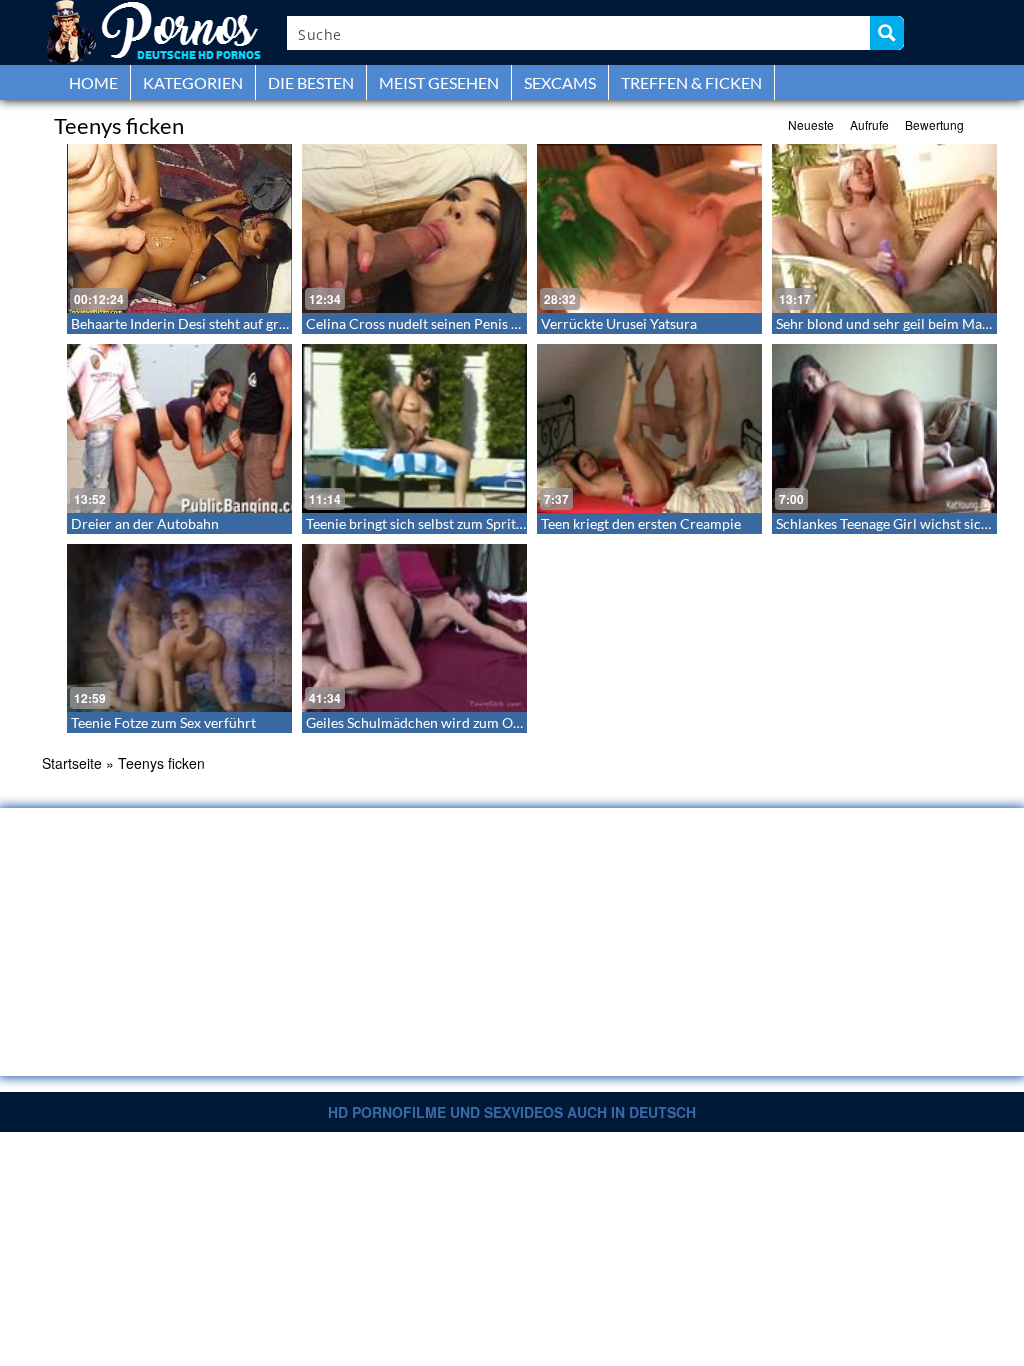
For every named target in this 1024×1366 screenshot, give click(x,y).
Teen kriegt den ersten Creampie (641, 523)
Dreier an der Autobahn (145, 523)
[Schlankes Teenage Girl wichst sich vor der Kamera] (884, 428)
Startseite (72, 763)
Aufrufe (869, 124)
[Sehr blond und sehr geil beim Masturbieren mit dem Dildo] (884, 228)
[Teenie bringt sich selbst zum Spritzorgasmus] (414, 428)
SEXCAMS (560, 82)
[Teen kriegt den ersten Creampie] (649, 428)
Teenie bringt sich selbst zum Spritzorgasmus (444, 523)
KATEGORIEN (193, 82)
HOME (93, 82)
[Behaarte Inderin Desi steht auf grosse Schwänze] (179, 228)
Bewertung (934, 124)
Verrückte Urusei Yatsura (619, 323)
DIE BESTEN (311, 82)
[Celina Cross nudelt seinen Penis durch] (414, 228)
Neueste (811, 124)
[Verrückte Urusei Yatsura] (649, 228)
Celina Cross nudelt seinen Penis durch (427, 323)
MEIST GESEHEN (439, 82)
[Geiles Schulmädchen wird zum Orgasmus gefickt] (414, 628)
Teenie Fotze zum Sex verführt (163, 722)
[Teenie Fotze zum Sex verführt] (179, 628)
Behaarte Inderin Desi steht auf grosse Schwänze (220, 323)
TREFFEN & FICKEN (691, 82)
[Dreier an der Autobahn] (179, 428)
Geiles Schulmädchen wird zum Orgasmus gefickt (457, 722)
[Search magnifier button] (887, 33)
